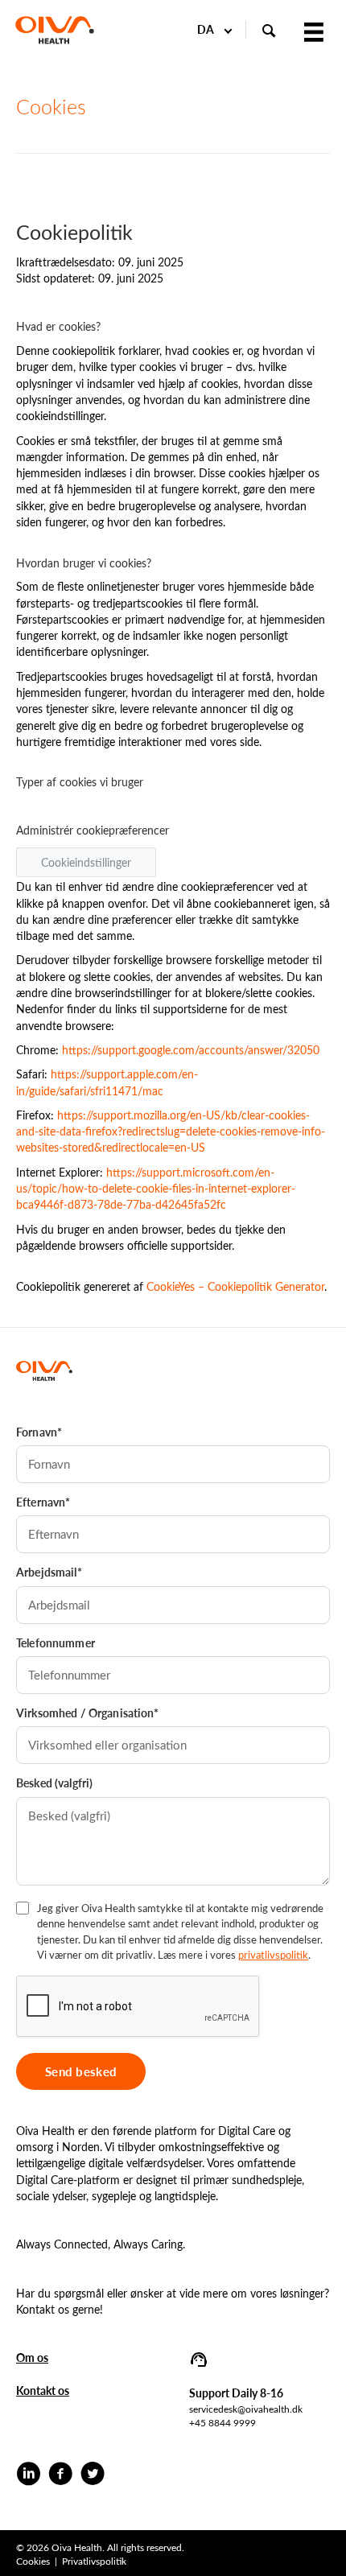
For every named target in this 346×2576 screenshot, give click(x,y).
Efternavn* (43, 1502)
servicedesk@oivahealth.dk (246, 2409)
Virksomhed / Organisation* (88, 1713)
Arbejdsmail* (49, 1572)
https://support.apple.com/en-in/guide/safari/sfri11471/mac (107, 1082)
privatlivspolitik (273, 1954)
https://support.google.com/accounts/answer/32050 (191, 1050)
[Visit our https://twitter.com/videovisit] (93, 2475)
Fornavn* (39, 1432)
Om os (32, 2358)
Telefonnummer (56, 1643)
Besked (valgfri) (54, 1783)
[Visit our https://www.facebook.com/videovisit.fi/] (60, 2475)
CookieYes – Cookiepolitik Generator (235, 1286)
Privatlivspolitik (94, 2561)
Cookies (33, 2561)
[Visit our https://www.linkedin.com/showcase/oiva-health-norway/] (28, 2475)
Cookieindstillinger (86, 862)
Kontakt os (43, 2391)
